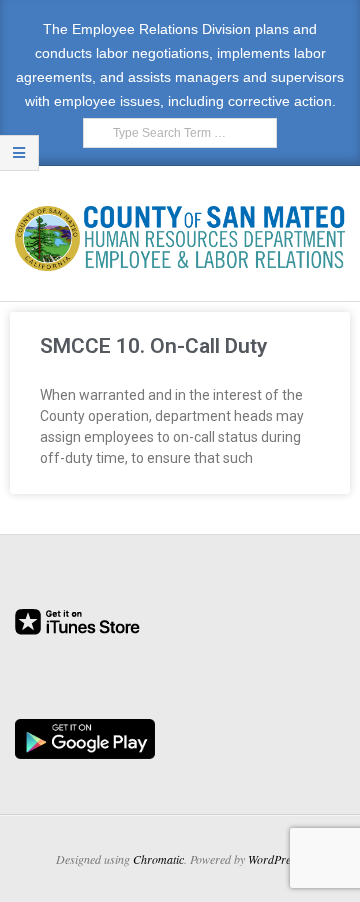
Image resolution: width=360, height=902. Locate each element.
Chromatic (158, 859)
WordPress (274, 859)
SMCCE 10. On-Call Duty (153, 346)
